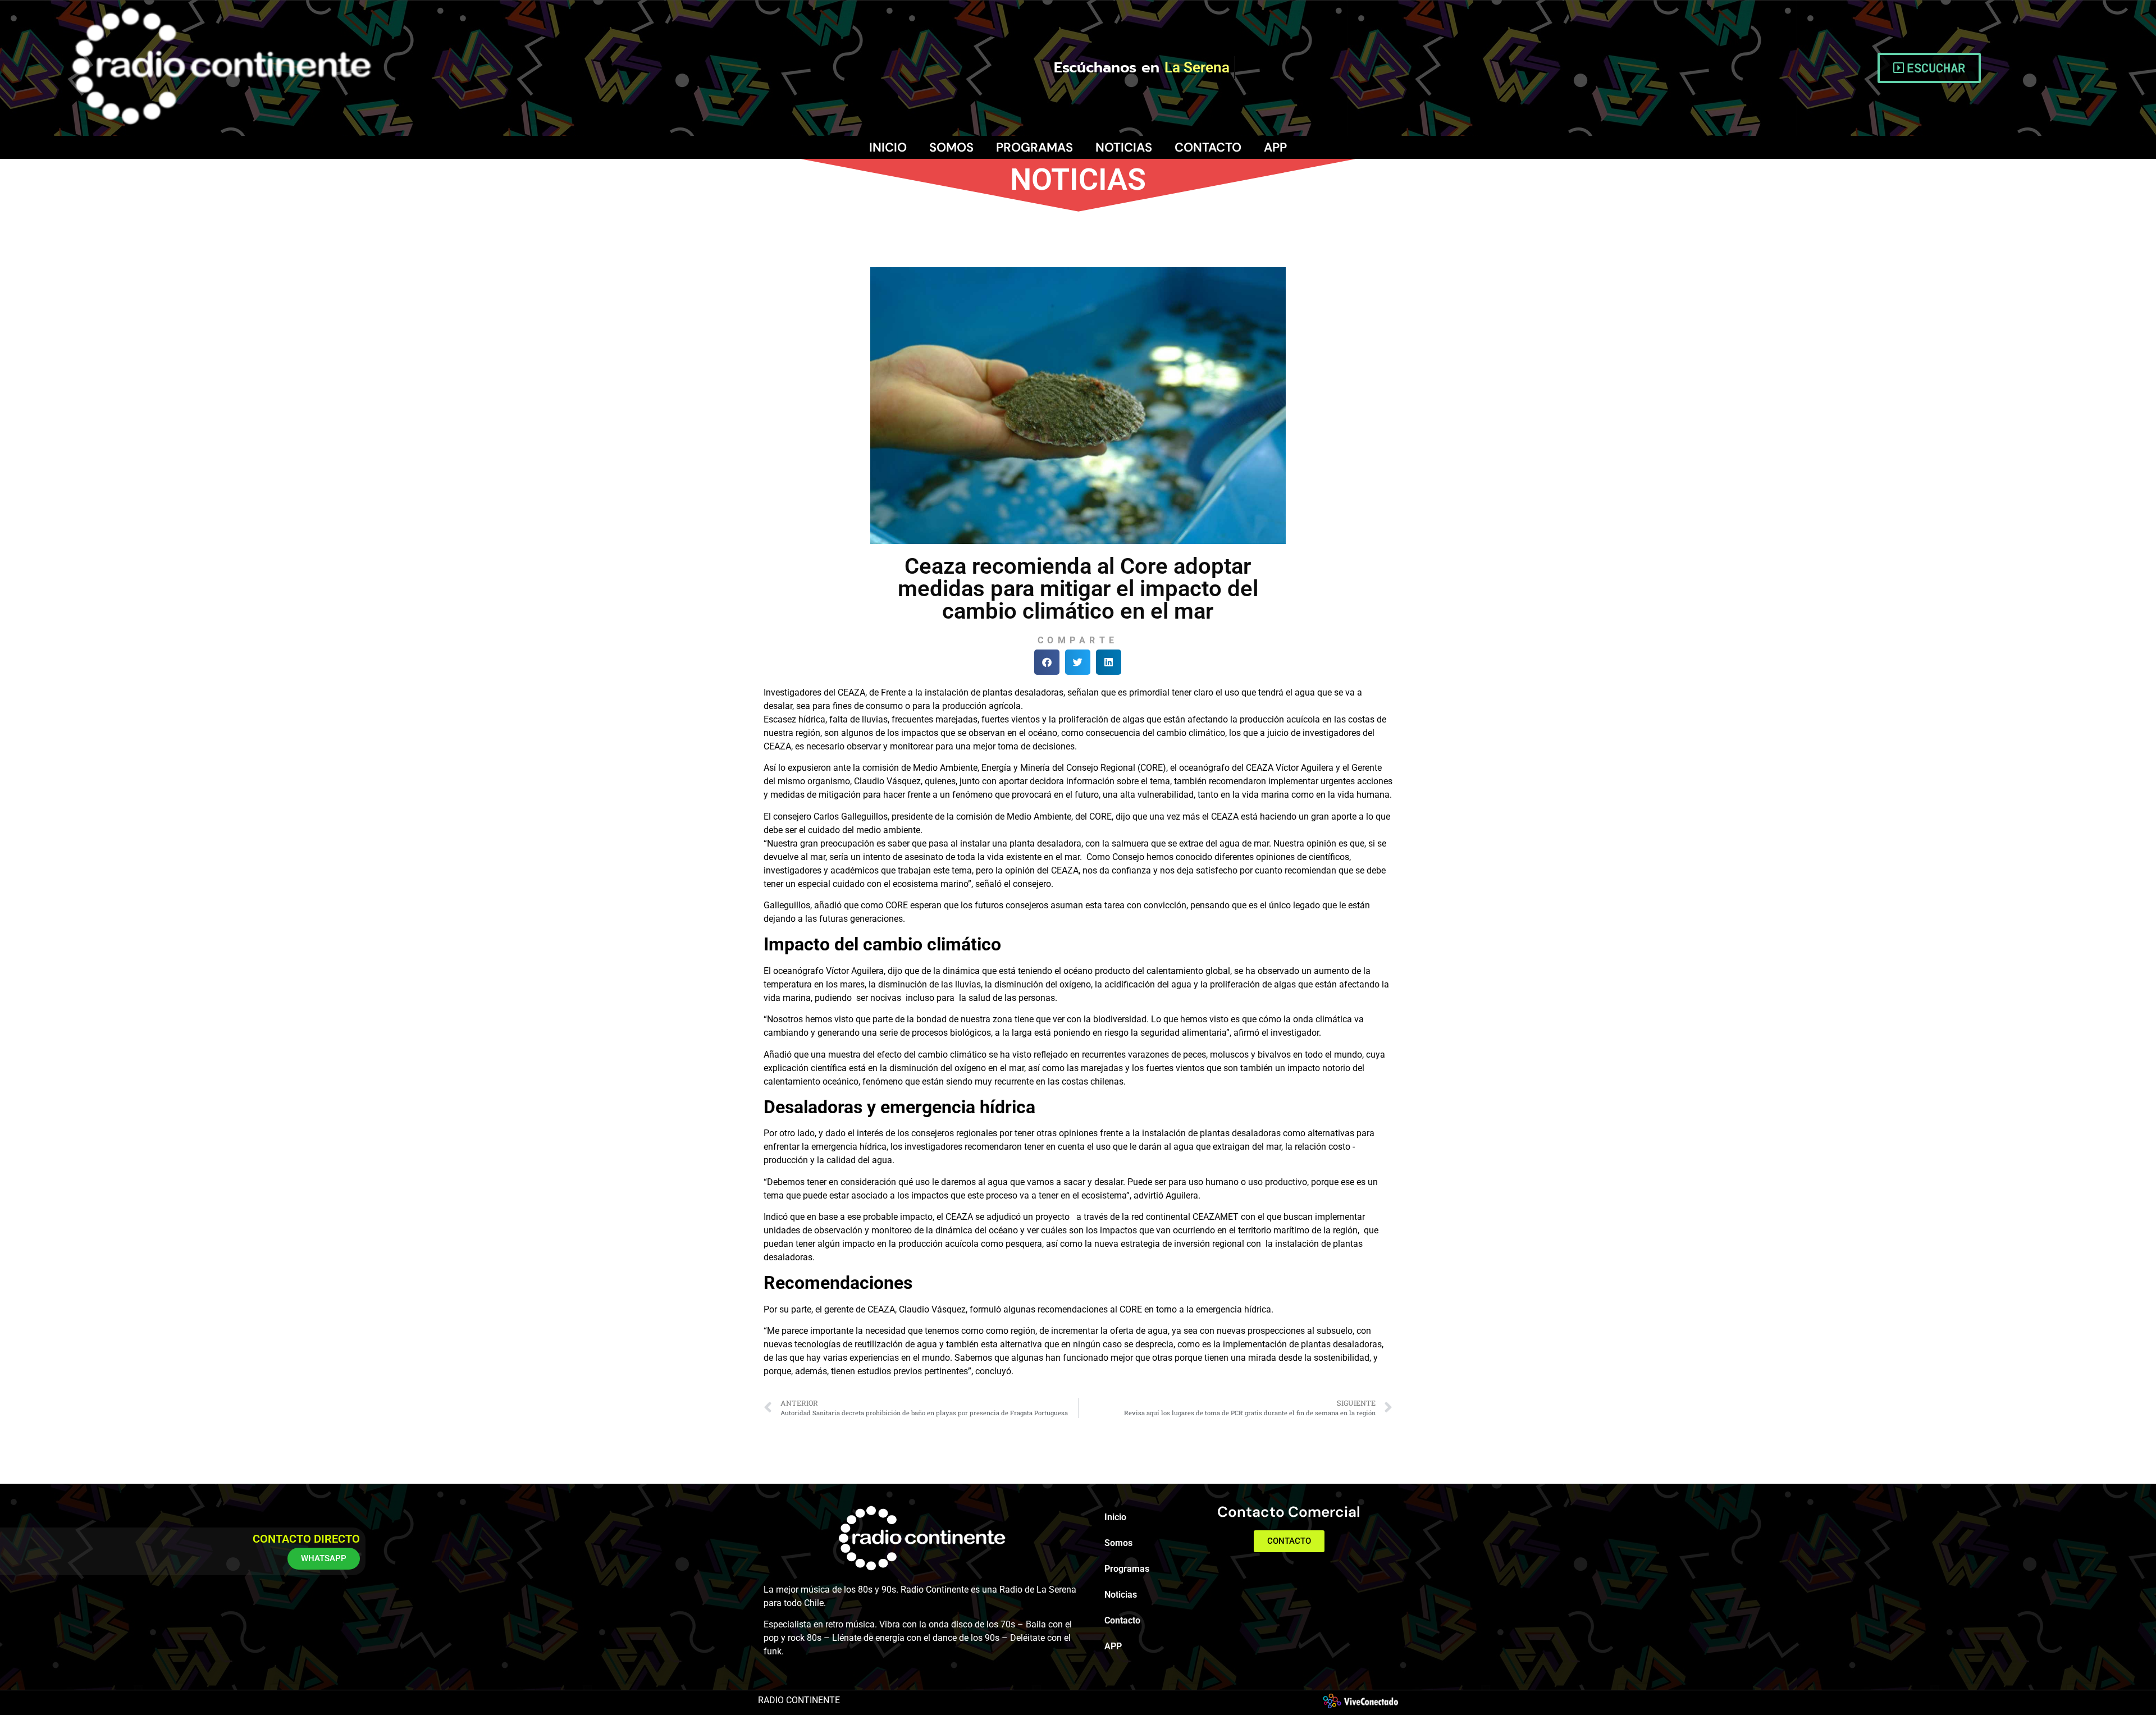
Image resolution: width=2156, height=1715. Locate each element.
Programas (1034, 147)
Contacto (1208, 147)
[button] (1047, 662)
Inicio (888, 147)
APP (1275, 147)
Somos (951, 147)
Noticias (1124, 147)
